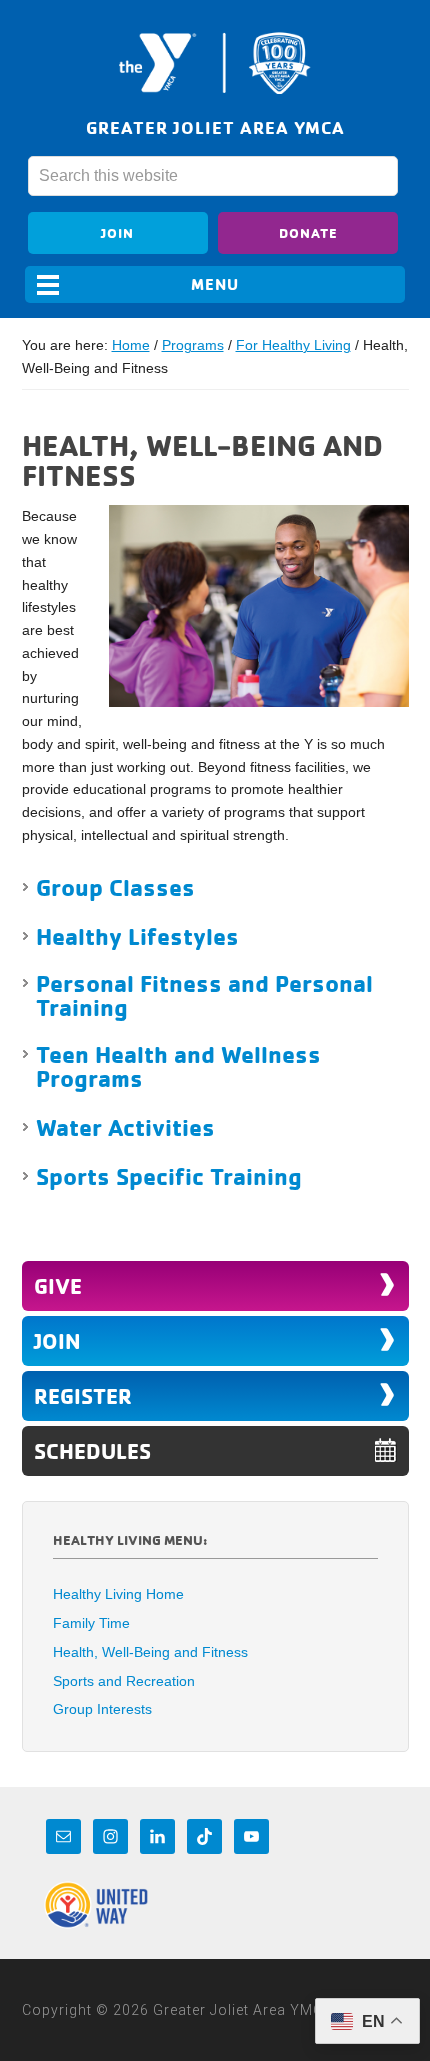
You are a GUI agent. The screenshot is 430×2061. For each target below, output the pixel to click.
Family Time (91, 1623)
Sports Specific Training (169, 1176)
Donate (308, 232)
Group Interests (102, 1709)
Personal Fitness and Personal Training (204, 995)
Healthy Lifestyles (137, 936)
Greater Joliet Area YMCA (215, 63)
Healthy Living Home (118, 1594)
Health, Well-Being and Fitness (150, 1652)
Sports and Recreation (124, 1681)
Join (117, 232)
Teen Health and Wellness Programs (178, 1066)
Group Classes (115, 887)
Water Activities (125, 1127)
